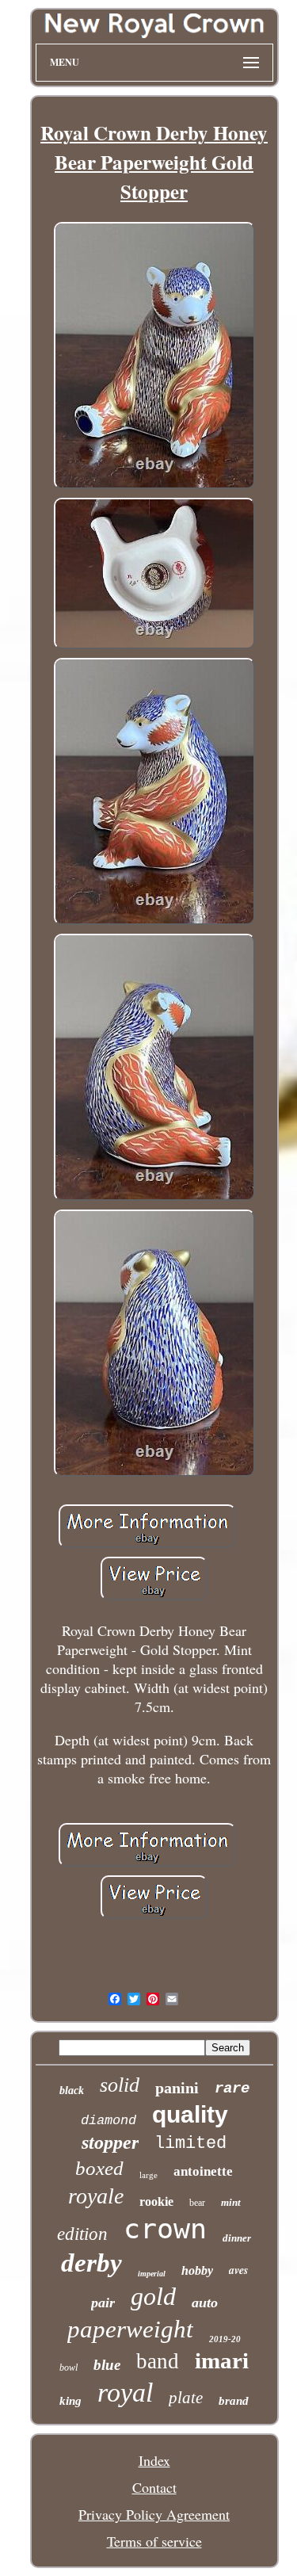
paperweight (130, 2329)
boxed (99, 2168)
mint (231, 2202)
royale (96, 2196)
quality (190, 2114)
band (158, 2361)
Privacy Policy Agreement (154, 2514)
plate (186, 2398)
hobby (197, 2270)
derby (91, 2263)
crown (165, 2229)
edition (82, 2234)
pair (103, 2303)
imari (222, 2360)
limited (190, 2144)
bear (197, 2203)
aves (238, 2270)
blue (107, 2365)
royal (125, 2393)
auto (205, 2303)
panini (177, 2088)
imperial (152, 2274)
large (148, 2175)
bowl (69, 2368)
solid (120, 2085)
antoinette (203, 2171)
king (70, 2401)
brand (234, 2401)
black (72, 2091)
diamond (109, 2121)
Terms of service (154, 2541)
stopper (110, 2142)
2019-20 (225, 2339)
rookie (156, 2201)
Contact (154, 2487)
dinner (237, 2238)
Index (154, 2460)
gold (153, 2296)
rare (232, 2089)
